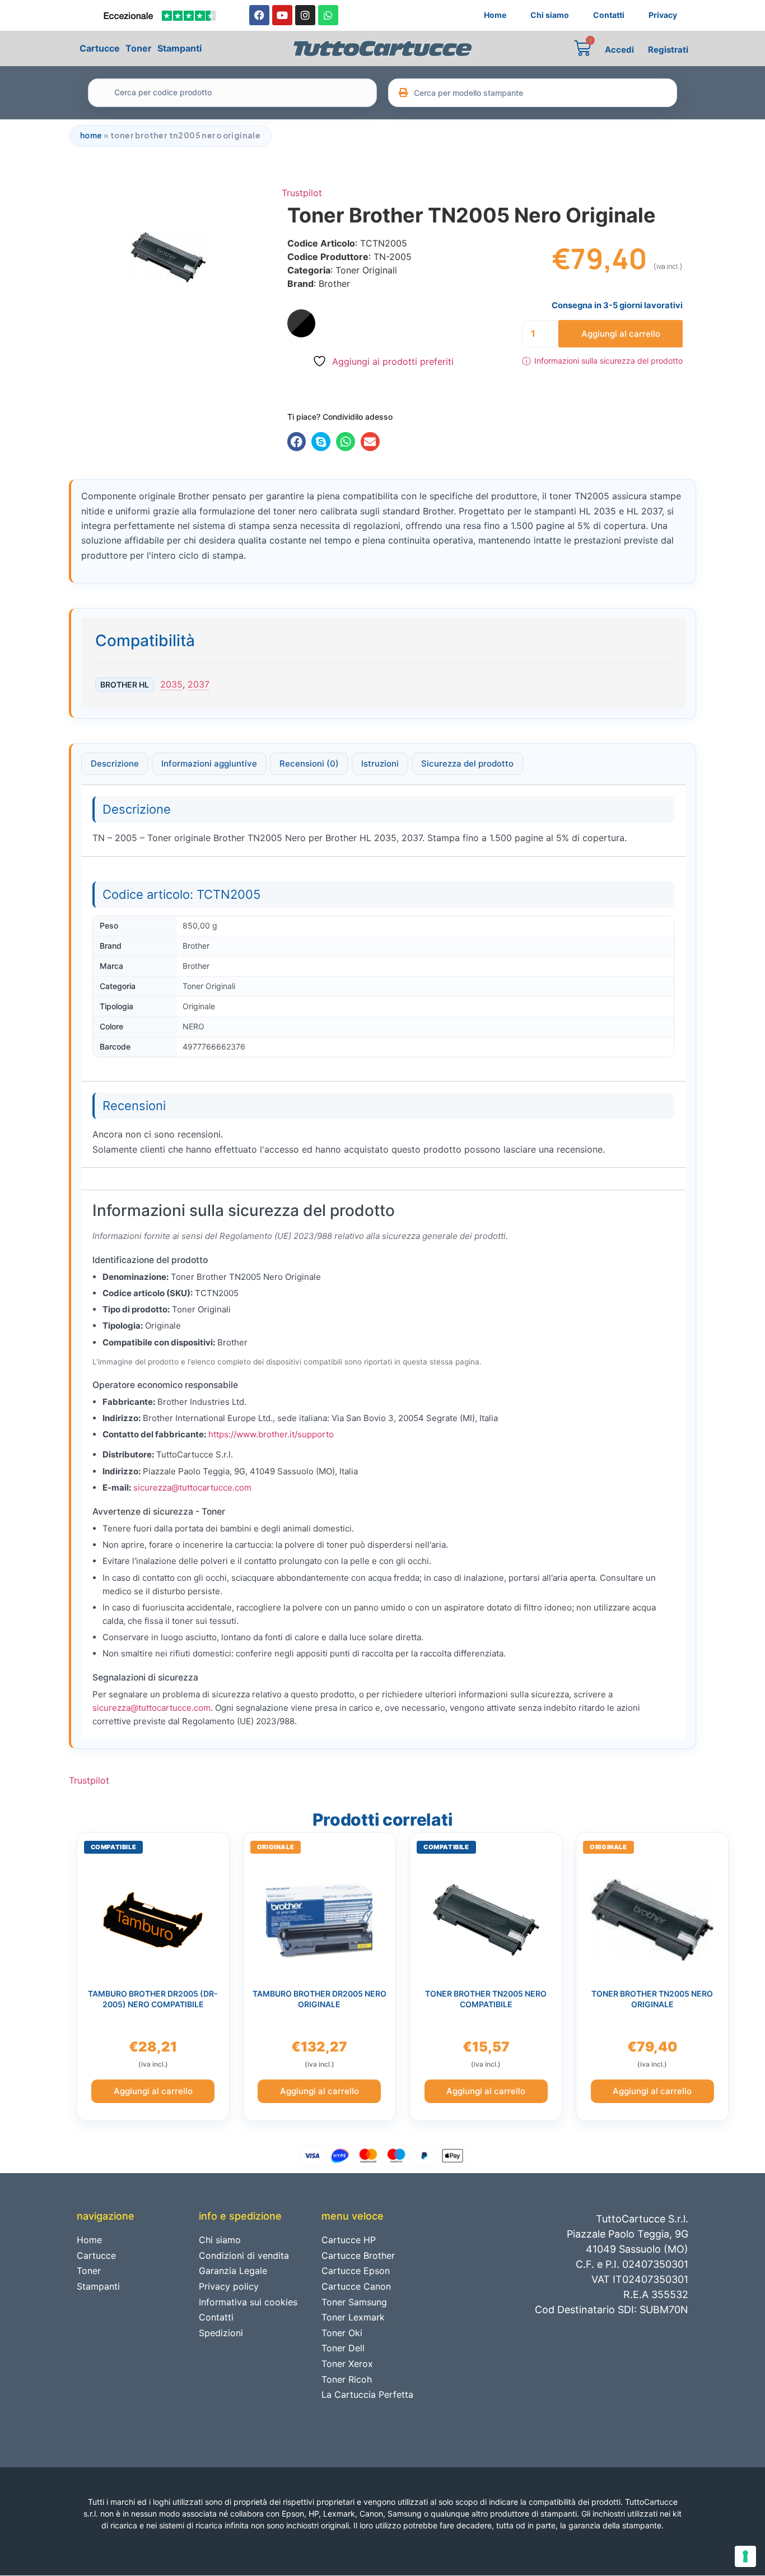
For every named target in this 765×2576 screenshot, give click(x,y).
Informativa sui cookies (248, 2302)
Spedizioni (221, 2333)
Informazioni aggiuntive (209, 763)
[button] (297, 442)
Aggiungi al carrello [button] (153, 2091)
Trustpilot (302, 193)
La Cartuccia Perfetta (367, 2394)
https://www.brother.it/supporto (271, 1434)
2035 (171, 684)
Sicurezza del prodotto (467, 763)
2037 (199, 684)
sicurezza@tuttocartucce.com (192, 1487)
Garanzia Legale (233, 2271)
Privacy (663, 15)
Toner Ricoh (347, 2379)
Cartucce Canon (356, 2286)
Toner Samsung (354, 2302)
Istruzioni (380, 763)
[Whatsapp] (328, 15)
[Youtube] (282, 15)
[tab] (115, 764)
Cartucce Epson (356, 2271)
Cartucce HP (349, 2240)
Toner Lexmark (353, 2317)
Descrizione (115, 763)
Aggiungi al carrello (621, 334)
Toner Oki (342, 2333)
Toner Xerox (347, 2364)
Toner (139, 48)
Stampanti (179, 48)
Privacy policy (229, 2286)
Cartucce (100, 48)
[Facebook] (259, 15)
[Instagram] (305, 15)
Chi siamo (550, 15)
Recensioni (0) (309, 763)
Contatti (609, 15)
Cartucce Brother (358, 2255)
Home (495, 15)
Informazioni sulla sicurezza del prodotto (602, 361)
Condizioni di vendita (244, 2255)
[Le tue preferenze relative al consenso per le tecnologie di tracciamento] (745, 2556)
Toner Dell (343, 2348)
